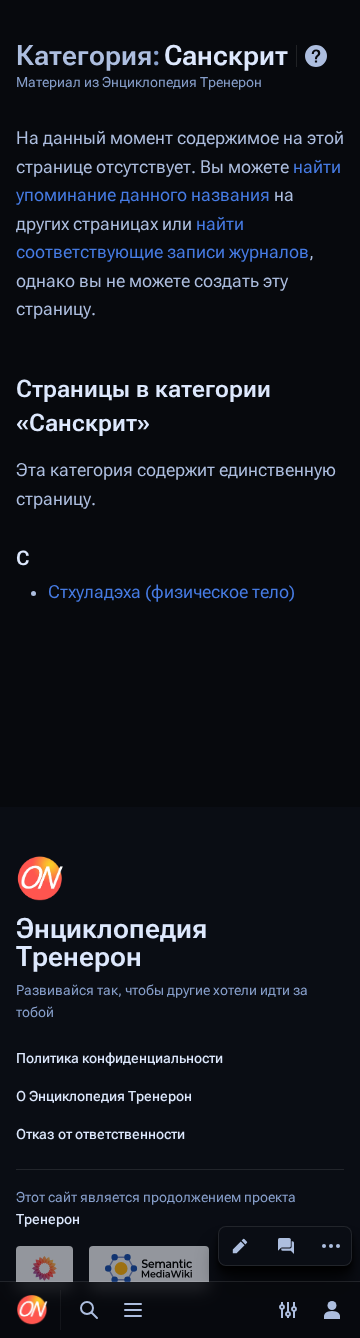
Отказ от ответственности (100, 1134)
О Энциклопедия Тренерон (104, 1096)
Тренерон (48, 1219)
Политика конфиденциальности (119, 1058)
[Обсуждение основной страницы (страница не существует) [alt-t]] (286, 1246)
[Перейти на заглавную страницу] (32, 1310)
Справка (316, 56)
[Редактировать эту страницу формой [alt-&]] (240, 1246)
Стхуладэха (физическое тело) (171, 592)
